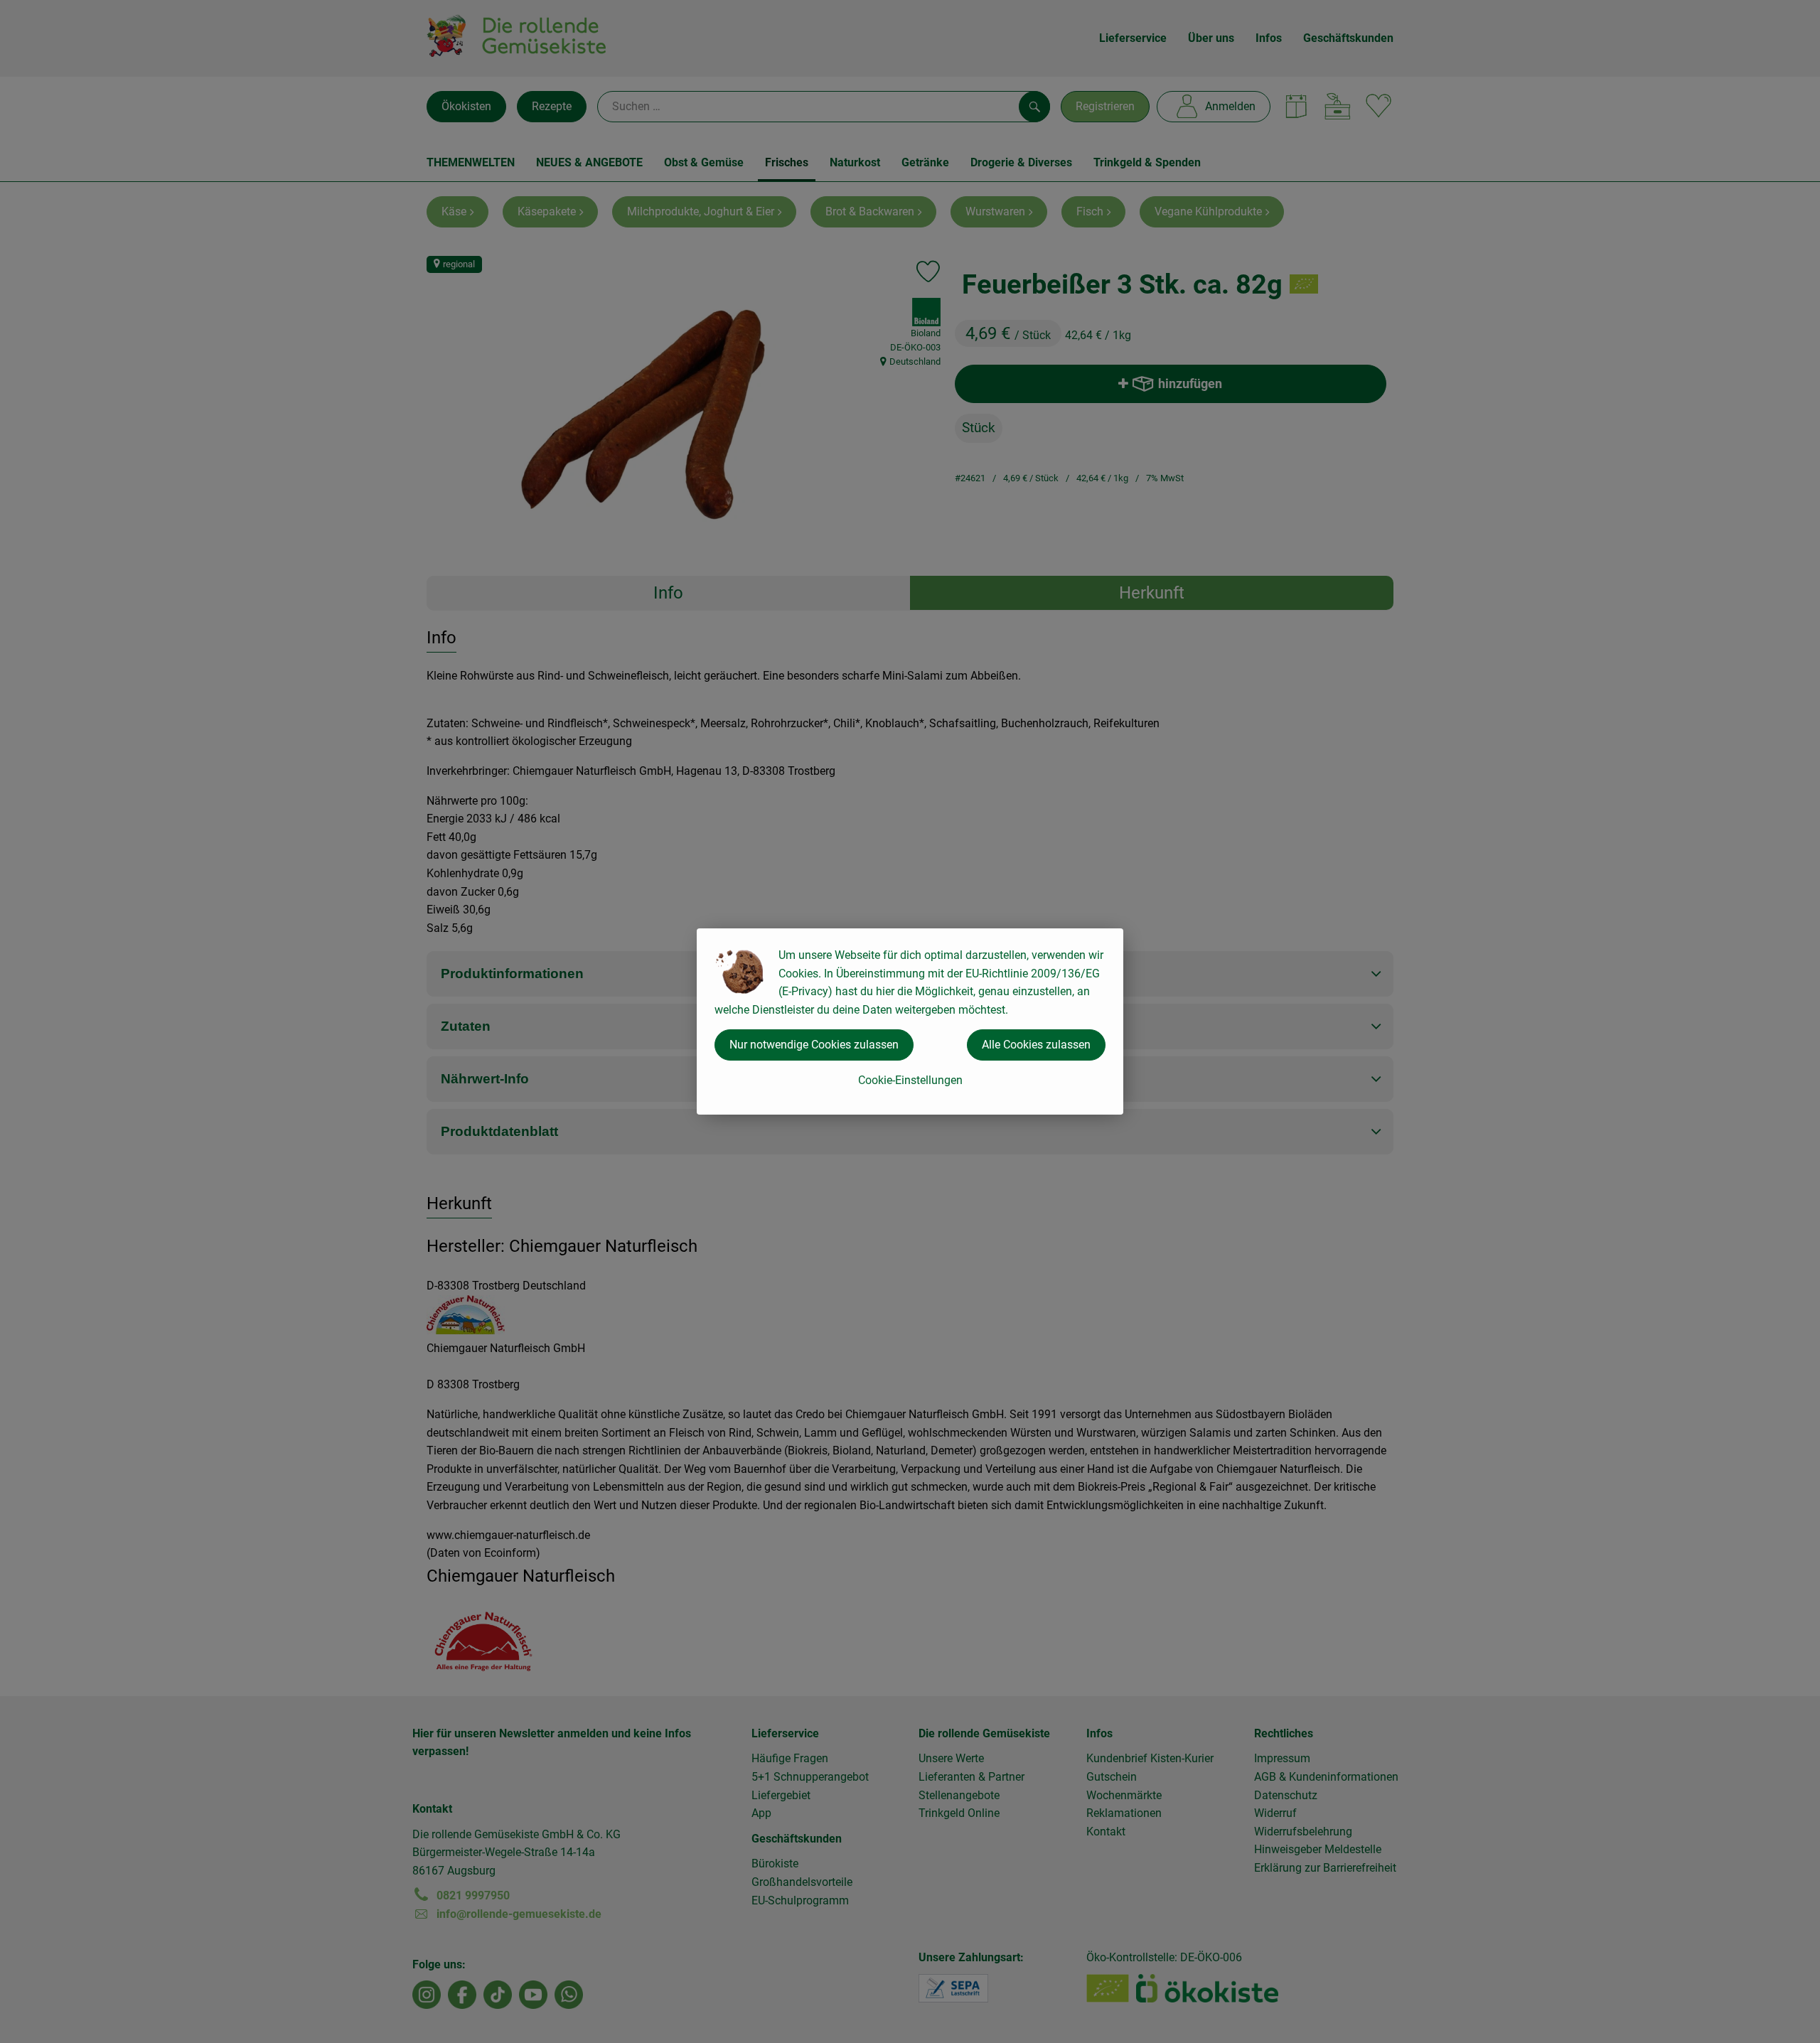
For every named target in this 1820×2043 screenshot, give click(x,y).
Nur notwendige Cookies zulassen (814, 1045)
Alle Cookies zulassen (1036, 1045)
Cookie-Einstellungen (910, 1080)
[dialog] (910, 1021)
